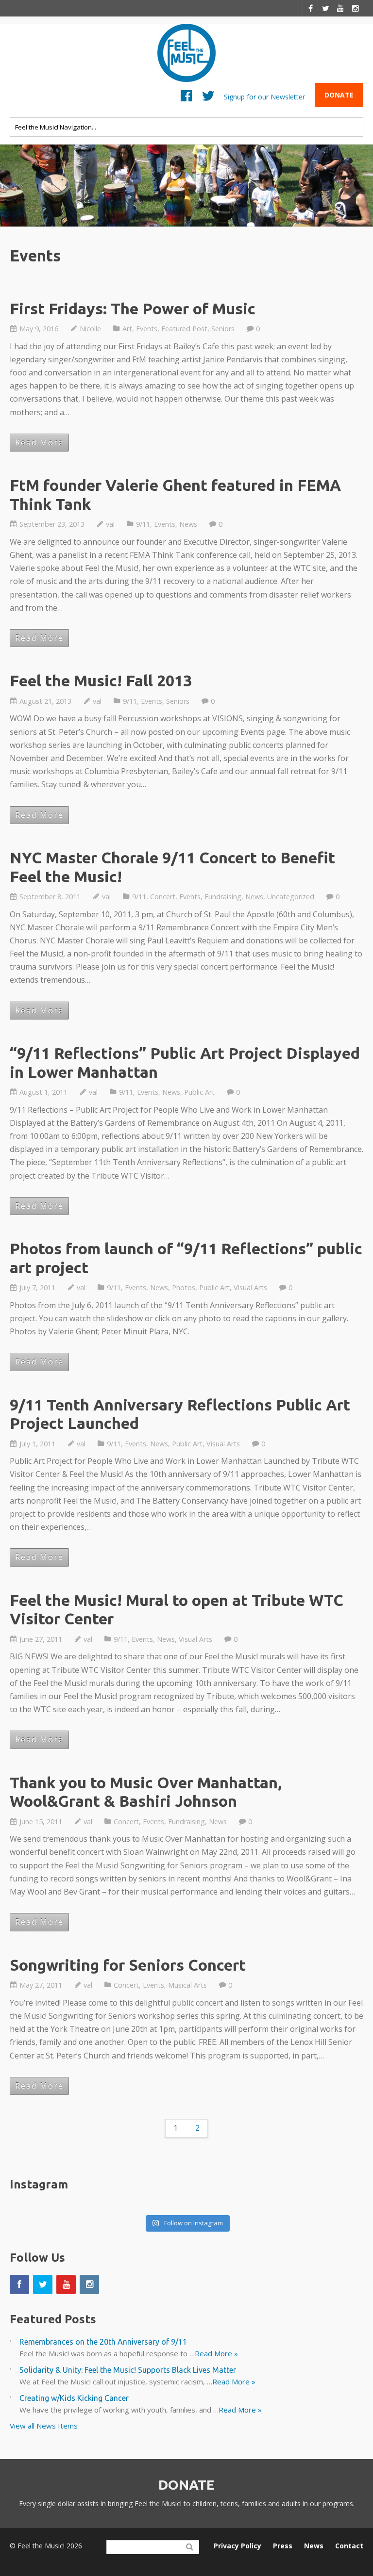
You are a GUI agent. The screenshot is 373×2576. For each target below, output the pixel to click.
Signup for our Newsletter (264, 96)
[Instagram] (356, 8)
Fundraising (223, 897)
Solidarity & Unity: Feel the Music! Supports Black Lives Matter (128, 2370)
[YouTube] (341, 8)
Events (147, 329)
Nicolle (90, 329)
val (110, 524)
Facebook (186, 98)
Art (127, 329)
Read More (39, 442)
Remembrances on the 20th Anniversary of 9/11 (103, 2342)
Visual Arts (250, 1288)
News (188, 524)
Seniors (223, 329)
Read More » (216, 2353)
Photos (184, 1288)
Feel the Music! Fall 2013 (101, 680)
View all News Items (44, 2426)
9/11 (143, 524)
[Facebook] (310, 8)
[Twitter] (326, 8)
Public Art (199, 1092)
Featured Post (184, 329)
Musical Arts (187, 1985)
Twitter (208, 98)
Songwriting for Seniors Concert (128, 1965)
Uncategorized (291, 897)
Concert (163, 897)
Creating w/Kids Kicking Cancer (74, 2398)
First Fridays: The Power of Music (133, 308)
